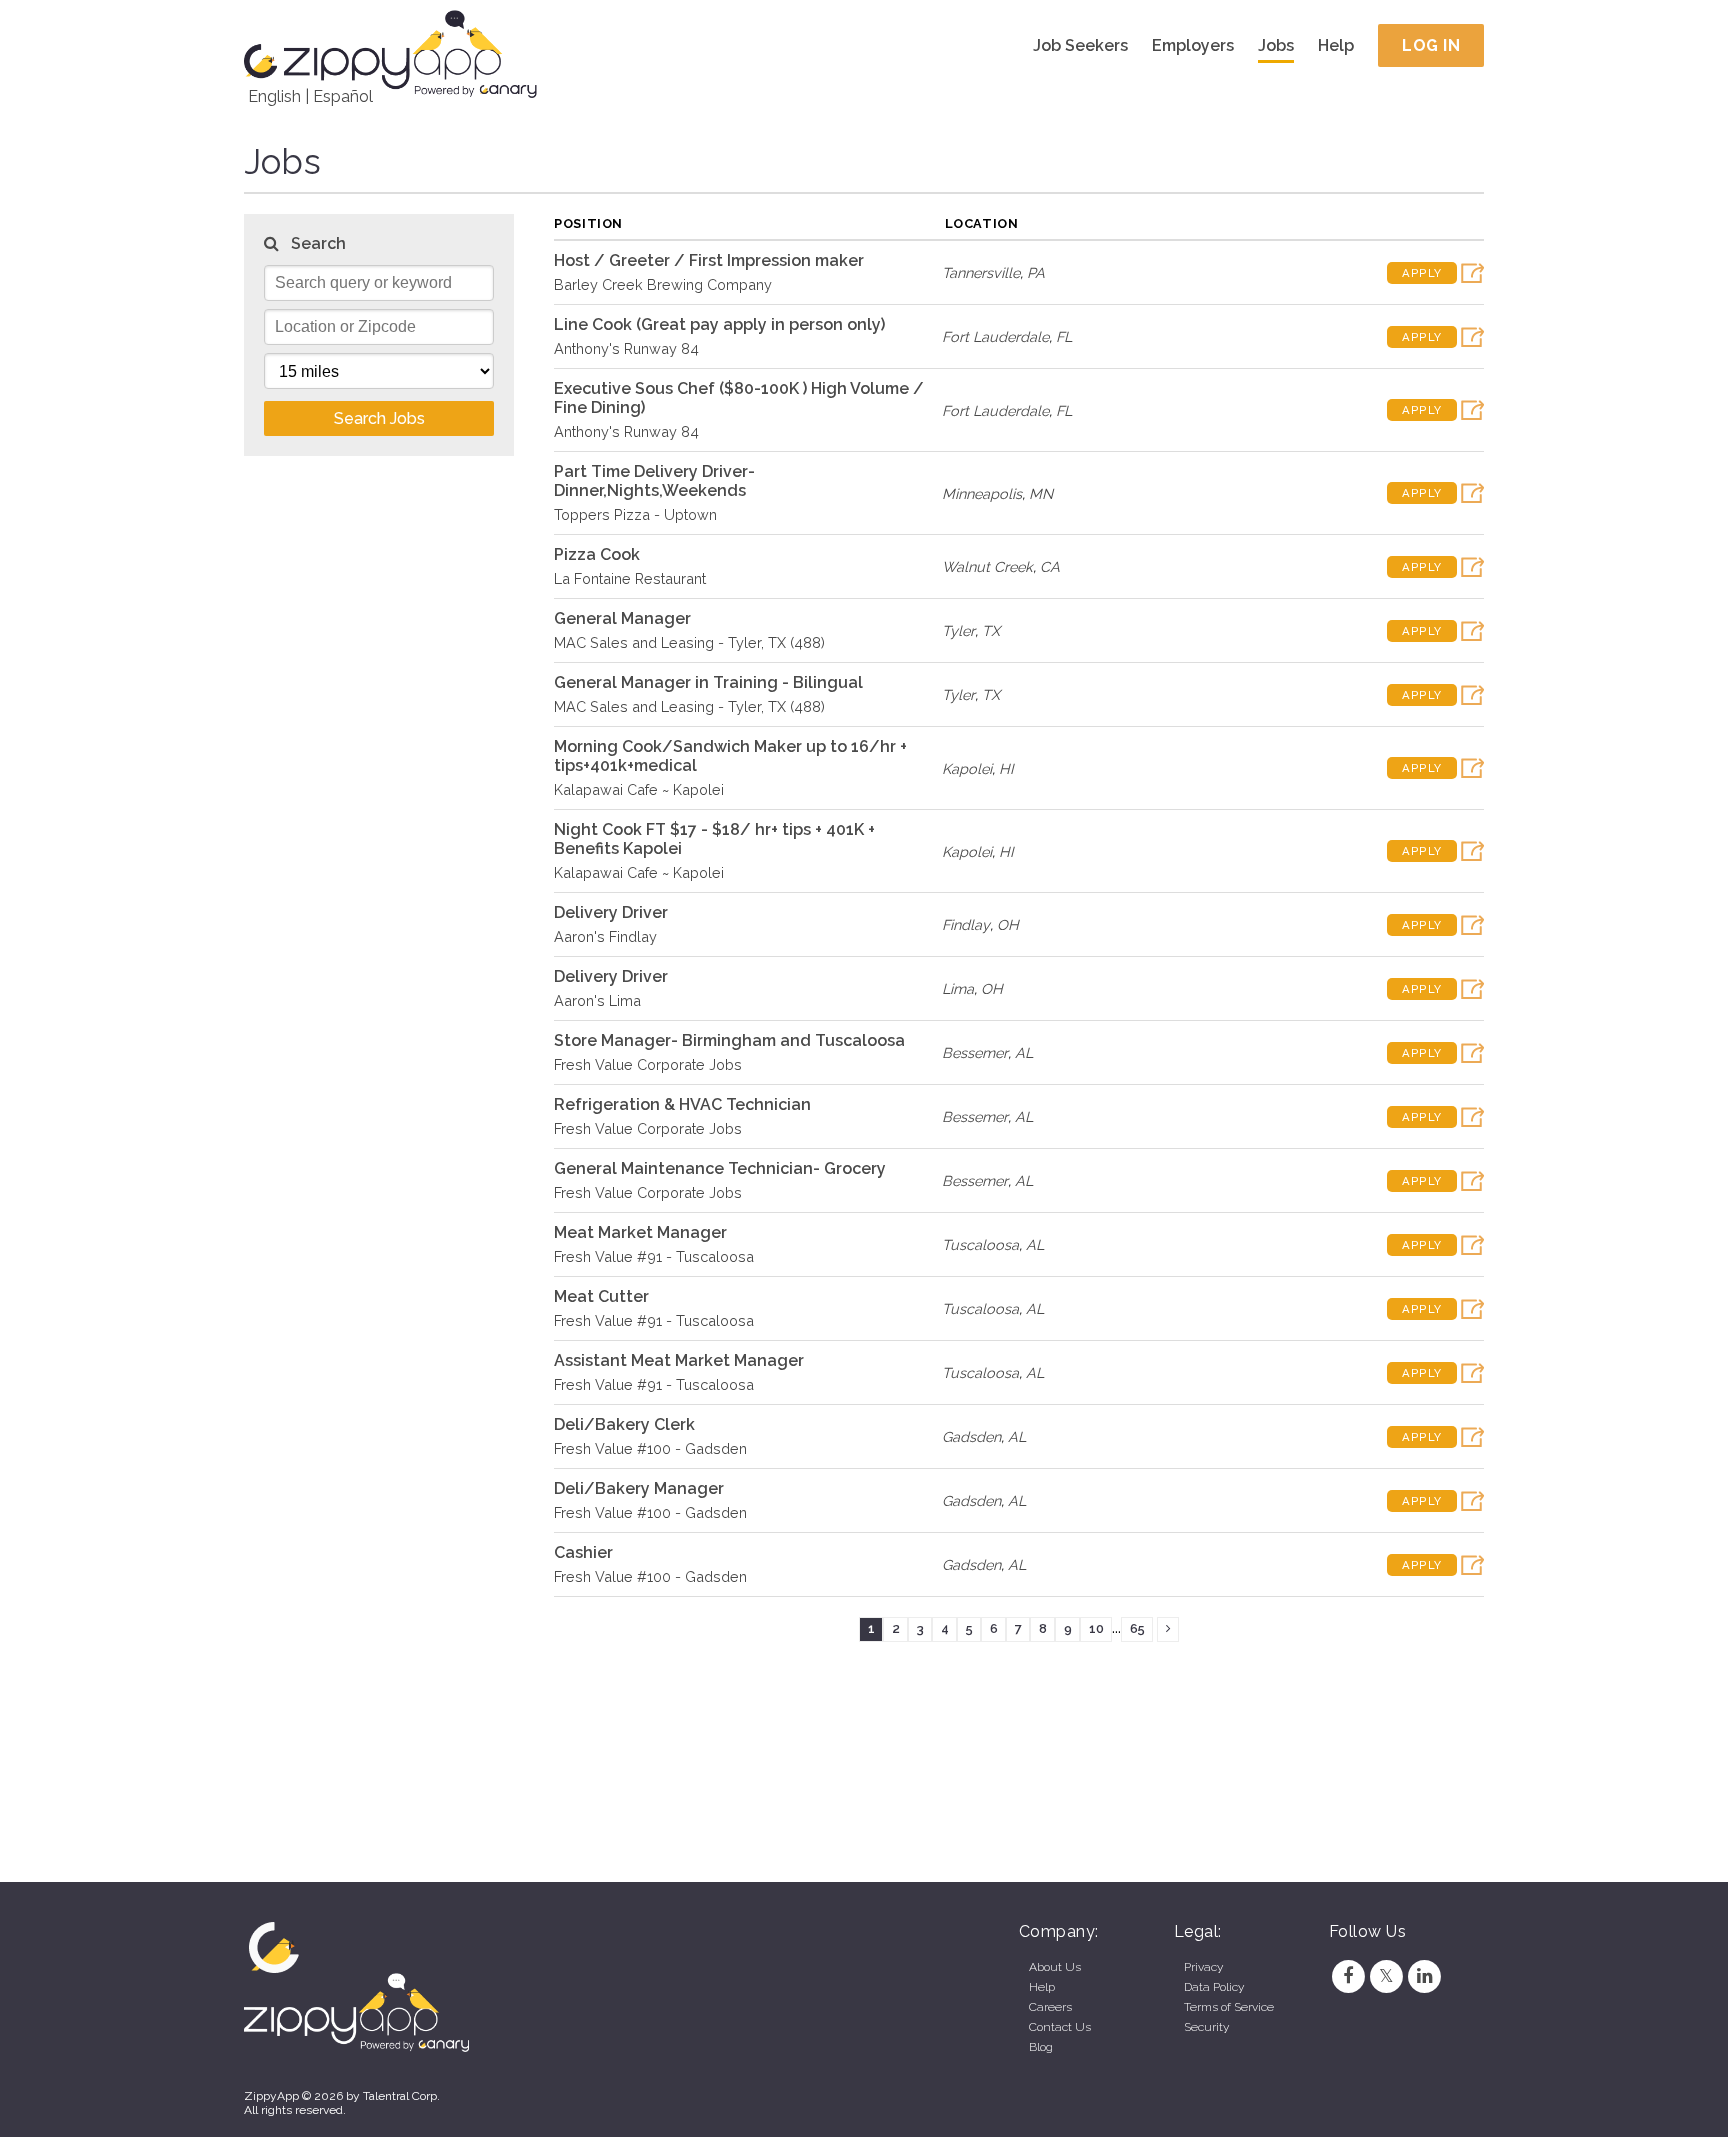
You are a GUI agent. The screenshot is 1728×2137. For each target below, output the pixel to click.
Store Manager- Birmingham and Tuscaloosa (729, 1040)
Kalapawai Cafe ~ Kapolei (639, 789)
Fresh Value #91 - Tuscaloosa (654, 1256)
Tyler (958, 630)
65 (1137, 1628)
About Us (1055, 1967)
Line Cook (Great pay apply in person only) (719, 324)
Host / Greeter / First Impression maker (709, 260)
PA (1036, 272)
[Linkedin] (1425, 1976)
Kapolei (967, 768)
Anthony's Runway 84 (626, 348)
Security (1206, 2027)
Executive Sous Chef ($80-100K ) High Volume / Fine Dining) (739, 398)
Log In (1431, 45)
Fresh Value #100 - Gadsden (650, 1448)
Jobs (1276, 45)
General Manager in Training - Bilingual (708, 682)
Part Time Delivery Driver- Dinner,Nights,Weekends (654, 481)
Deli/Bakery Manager (639, 1488)
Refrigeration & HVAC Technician (682, 1104)
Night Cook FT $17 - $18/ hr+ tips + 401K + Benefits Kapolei (714, 839)
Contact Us (1060, 2027)
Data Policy (1214, 1987)
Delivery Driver (611, 912)
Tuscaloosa (980, 1244)
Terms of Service (1229, 2007)
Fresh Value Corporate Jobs (648, 1064)
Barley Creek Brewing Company (663, 284)
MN (1041, 493)
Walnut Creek (987, 566)
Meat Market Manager (640, 1232)
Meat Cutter (601, 1296)
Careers (1050, 2007)
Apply (1422, 273)
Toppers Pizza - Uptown (635, 514)
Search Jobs (379, 418)
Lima (958, 988)
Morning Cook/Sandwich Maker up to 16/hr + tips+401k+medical (730, 756)
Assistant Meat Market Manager (679, 1360)
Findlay (966, 924)
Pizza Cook (597, 554)
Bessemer (975, 1052)
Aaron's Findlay (605, 936)
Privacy (1203, 1967)
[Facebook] (1348, 1976)
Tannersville (981, 272)
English (274, 96)
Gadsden (971, 1436)
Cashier (583, 1552)
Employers (1193, 45)
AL (1024, 1052)
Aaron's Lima (597, 1000)
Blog (1041, 2047)
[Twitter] (1386, 1976)
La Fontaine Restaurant (630, 578)
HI (1006, 768)
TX (991, 630)
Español (343, 96)
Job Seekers (1080, 45)
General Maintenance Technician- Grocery (720, 1168)
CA (1050, 566)
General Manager (622, 618)
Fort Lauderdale (995, 336)
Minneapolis (982, 493)
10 (1096, 1628)
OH (1008, 924)
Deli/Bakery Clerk (624, 1424)
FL (1064, 336)
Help (1336, 45)
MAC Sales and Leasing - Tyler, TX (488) (689, 642)
